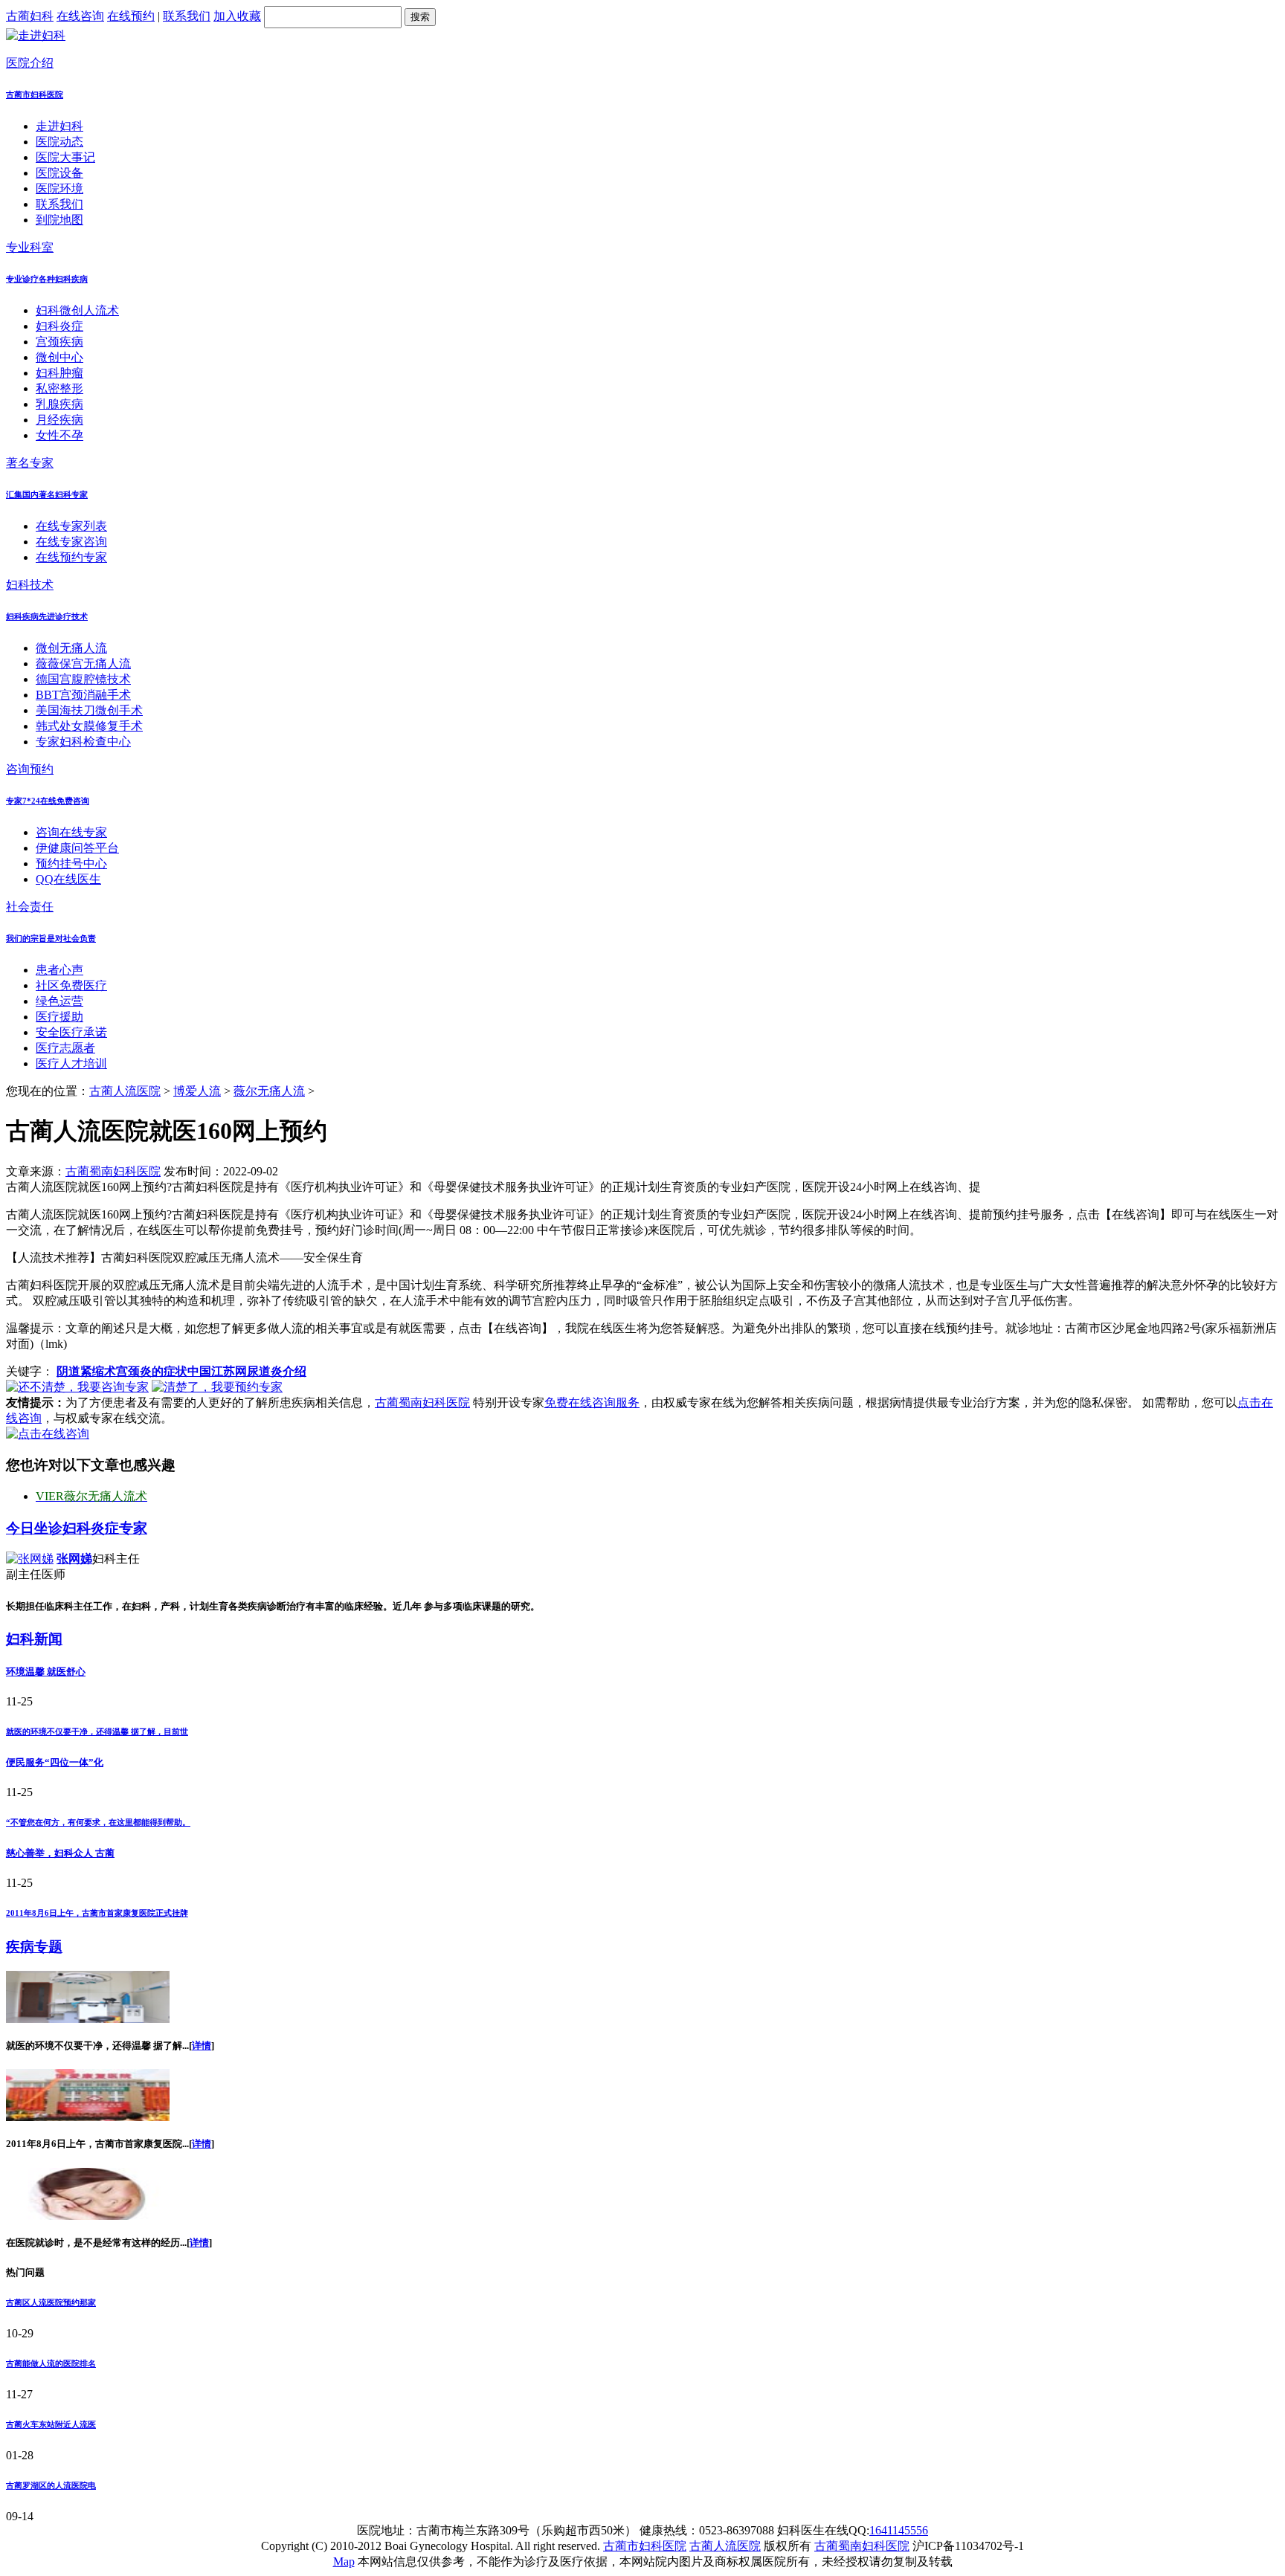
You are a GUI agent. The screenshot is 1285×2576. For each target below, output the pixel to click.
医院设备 (59, 173)
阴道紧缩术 (86, 1371)
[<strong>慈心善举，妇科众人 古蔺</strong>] (88, 2117)
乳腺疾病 (59, 404)
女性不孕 (59, 435)
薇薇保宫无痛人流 (83, 664)
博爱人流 (197, 1091)
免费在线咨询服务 (592, 1402)
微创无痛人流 (71, 648)
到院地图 (59, 220)
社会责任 (30, 907)
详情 (202, 2046)
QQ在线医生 (68, 879)
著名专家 (30, 463)
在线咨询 (80, 16)
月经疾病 (59, 420)
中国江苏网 (217, 1371)
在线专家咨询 (71, 542)
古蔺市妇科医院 (35, 94)
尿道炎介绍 (277, 1371)
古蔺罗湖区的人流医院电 (51, 2485)
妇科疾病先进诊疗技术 (47, 616)
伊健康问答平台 (77, 848)
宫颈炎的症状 (152, 1371)
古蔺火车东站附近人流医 (51, 2424)
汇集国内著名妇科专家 (47, 494)
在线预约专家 (71, 557)
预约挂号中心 (71, 863)
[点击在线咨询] (48, 1434)
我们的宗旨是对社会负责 (51, 938)
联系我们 (187, 16)
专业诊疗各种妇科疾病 (47, 279)
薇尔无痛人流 (269, 1091)
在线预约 (131, 16)
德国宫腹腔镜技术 (83, 679)
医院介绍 (30, 63)
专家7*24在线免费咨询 (48, 801)
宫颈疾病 (59, 342)
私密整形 (59, 388)
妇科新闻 (34, 1639)
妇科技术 (30, 585)
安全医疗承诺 (71, 1032)
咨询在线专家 (71, 832)
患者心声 (59, 970)
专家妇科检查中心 (83, 742)
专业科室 (30, 247)
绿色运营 (59, 1001)
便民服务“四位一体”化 (55, 1762)
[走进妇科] (36, 35)
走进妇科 (59, 126)
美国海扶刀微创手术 (89, 710)
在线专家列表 (71, 526)
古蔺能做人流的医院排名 (51, 2363)
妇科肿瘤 (59, 373)
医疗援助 (59, 1017)
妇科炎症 (59, 326)
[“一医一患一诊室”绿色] (88, 2216)
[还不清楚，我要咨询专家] (77, 1387)
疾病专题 (34, 1947)
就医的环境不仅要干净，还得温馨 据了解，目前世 (97, 1731)
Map (344, 2562)
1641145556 (899, 2530)
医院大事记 (65, 157)
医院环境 (59, 188)
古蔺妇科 (30, 16)
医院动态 (59, 142)
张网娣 (74, 1559)
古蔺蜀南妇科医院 (113, 1171)
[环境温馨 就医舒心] (88, 2019)
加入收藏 (237, 16)
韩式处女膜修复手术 (89, 726)
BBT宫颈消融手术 (83, 695)
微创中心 (59, 357)
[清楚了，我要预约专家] (217, 1387)
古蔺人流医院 (125, 1091)
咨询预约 (30, 769)
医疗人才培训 (71, 1063)
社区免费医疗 (71, 985)
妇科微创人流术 (77, 310)
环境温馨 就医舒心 (46, 1672)
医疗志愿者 (65, 1048)
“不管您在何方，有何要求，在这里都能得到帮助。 (98, 1822)
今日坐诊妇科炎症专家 (77, 1528)
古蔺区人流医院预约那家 (51, 2302)
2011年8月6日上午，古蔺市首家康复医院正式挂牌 (97, 1913)
